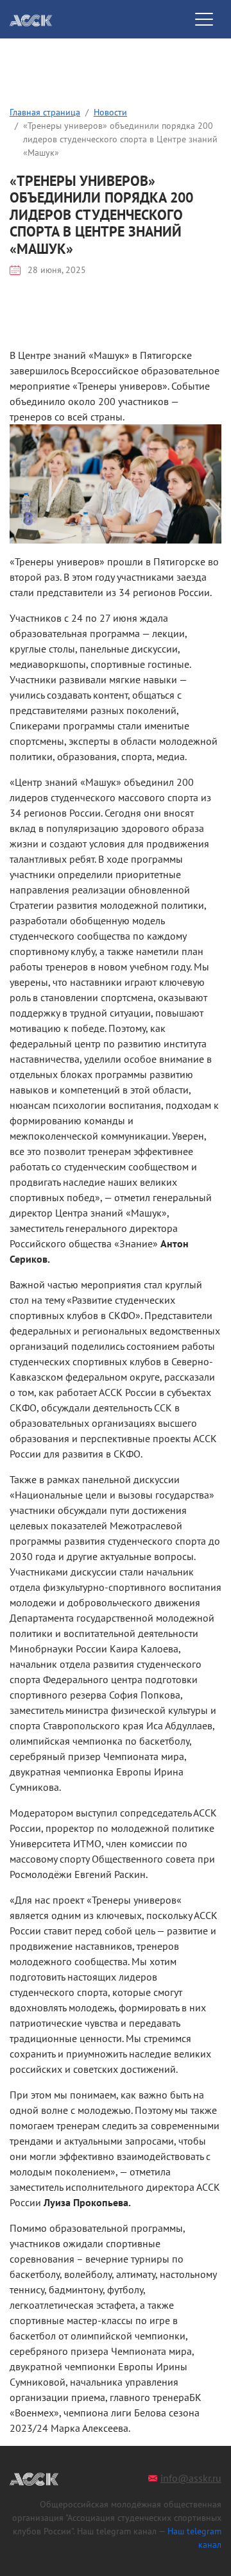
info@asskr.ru (191, 2478)
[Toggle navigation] (204, 19)
